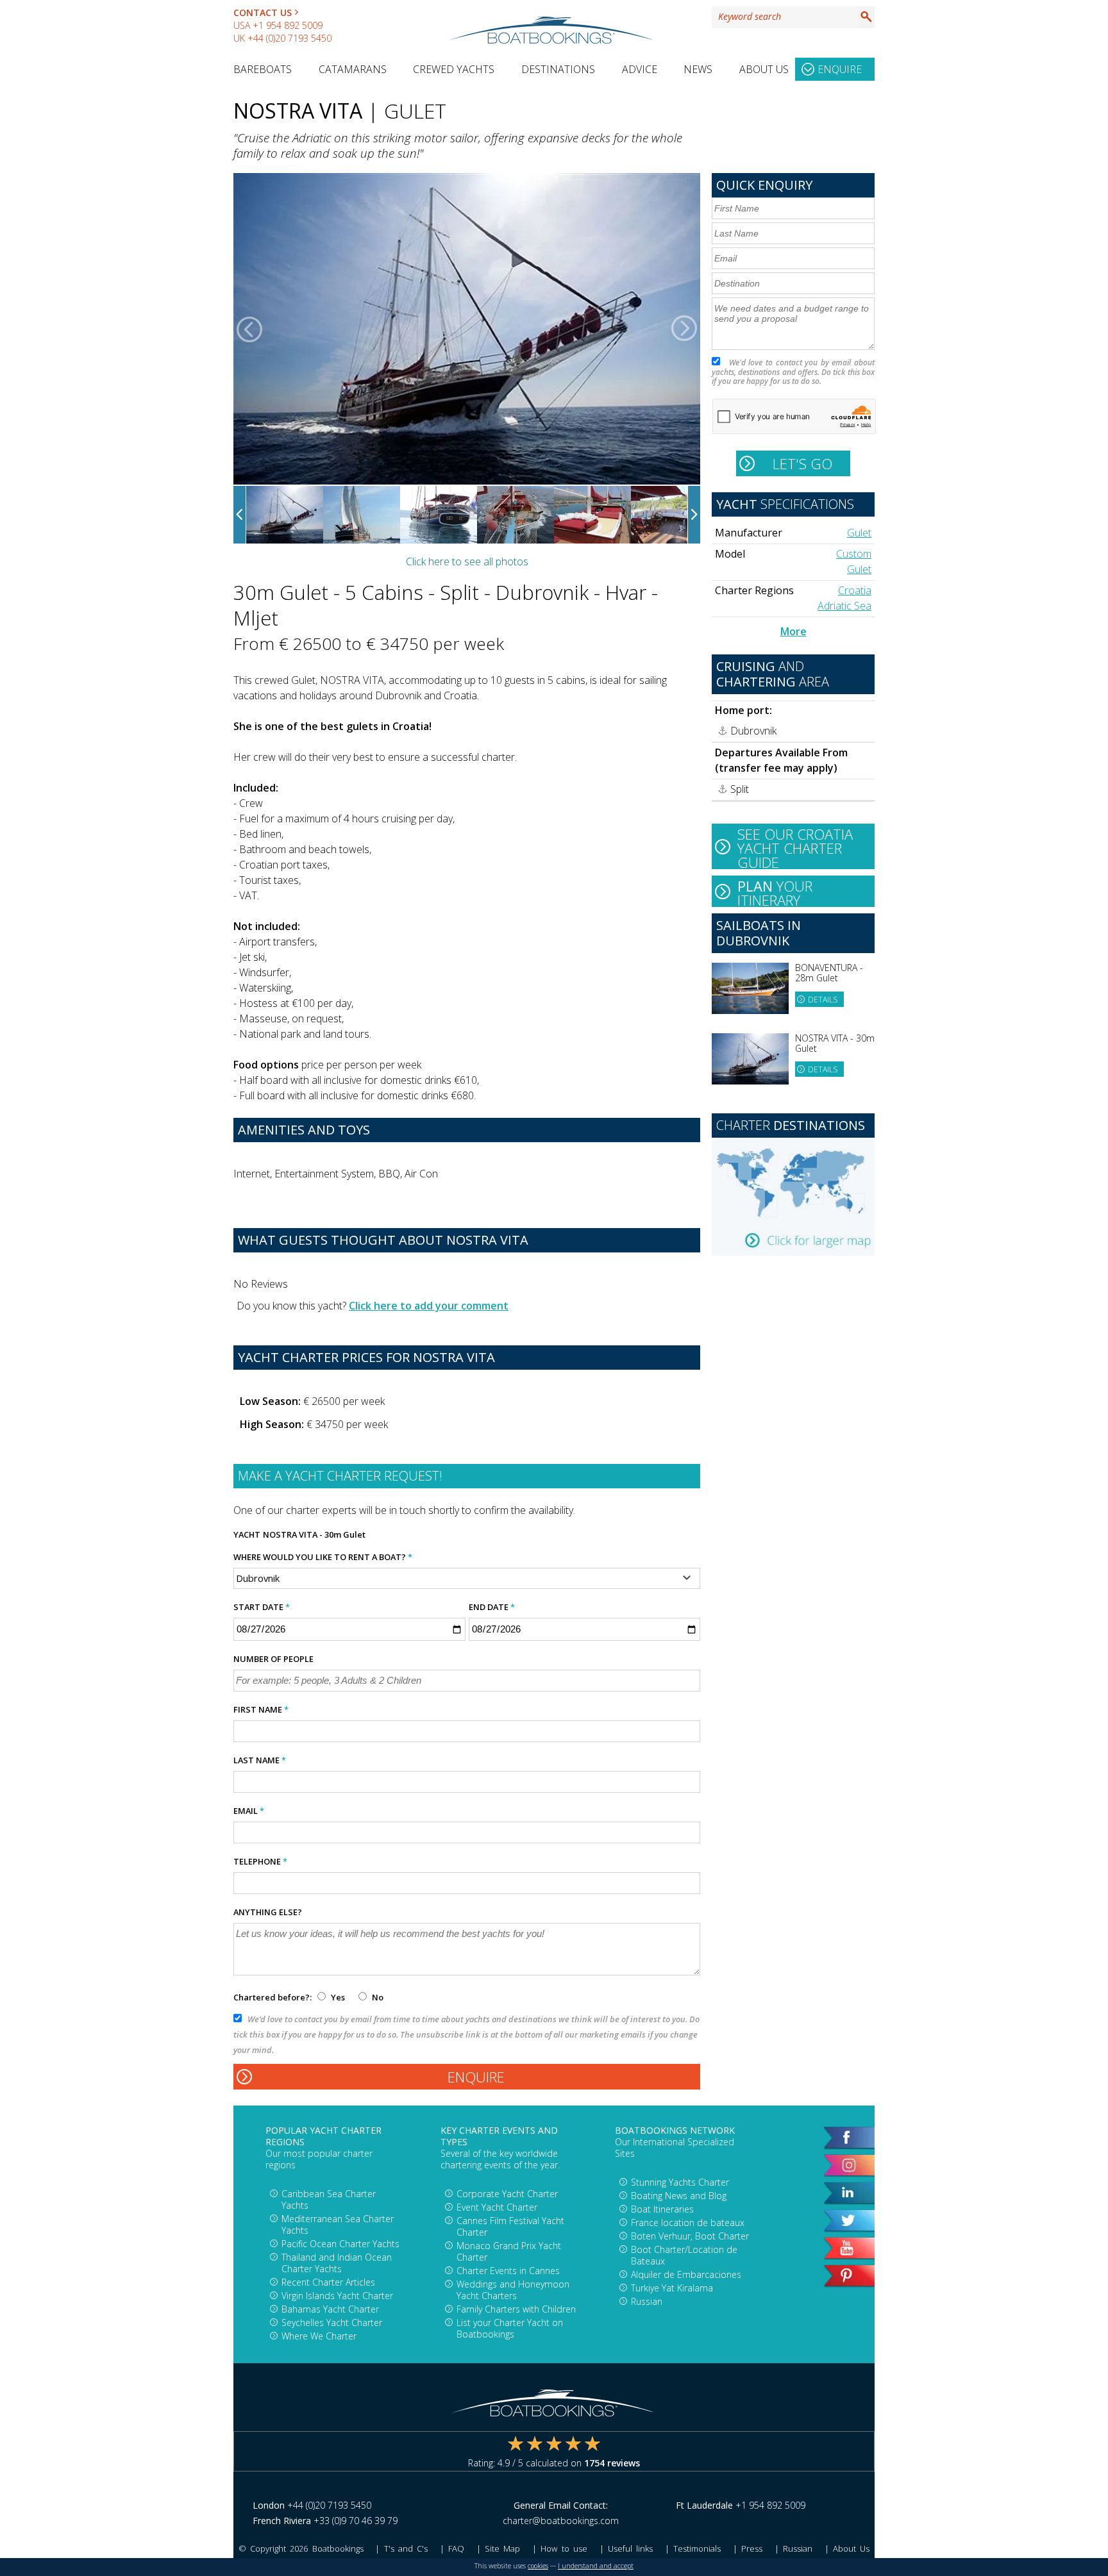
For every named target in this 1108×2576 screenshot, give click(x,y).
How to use (564, 2548)
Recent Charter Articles (328, 2282)
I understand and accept (596, 2566)
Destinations (558, 69)
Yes (338, 1997)
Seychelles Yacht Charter (332, 2323)
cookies (538, 2566)
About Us (764, 69)
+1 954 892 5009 (288, 25)
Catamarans (353, 69)
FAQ (456, 2548)
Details (823, 1000)
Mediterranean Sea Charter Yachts (338, 2224)
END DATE (492, 1607)
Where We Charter (319, 2336)
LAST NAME (260, 1760)
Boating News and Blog (679, 2196)
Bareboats (263, 69)
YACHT (247, 1534)
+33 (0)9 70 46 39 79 (356, 2521)
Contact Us (263, 12)
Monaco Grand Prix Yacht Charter (509, 2251)
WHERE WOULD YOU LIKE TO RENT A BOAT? (323, 1557)
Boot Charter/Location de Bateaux (684, 2255)
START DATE (262, 1607)
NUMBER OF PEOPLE (273, 1659)
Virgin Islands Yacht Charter (337, 2296)
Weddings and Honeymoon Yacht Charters (513, 2290)
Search (866, 17)
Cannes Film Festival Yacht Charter (510, 2226)
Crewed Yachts (454, 69)
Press (752, 2548)
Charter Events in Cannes (508, 2271)
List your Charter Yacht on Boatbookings (510, 2328)
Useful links (630, 2548)
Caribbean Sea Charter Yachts (329, 2199)
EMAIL (249, 1811)
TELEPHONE (260, 1861)
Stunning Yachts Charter (680, 2182)
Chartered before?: (273, 1997)
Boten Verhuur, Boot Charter (690, 2236)
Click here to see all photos (467, 561)
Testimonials (697, 2548)
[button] (249, 329)
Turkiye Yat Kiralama (672, 2288)
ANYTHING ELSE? (268, 1912)
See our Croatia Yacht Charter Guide (795, 847)
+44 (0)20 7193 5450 (290, 38)
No (377, 1997)
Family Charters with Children (516, 2309)
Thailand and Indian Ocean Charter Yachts (337, 2263)
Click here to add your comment (429, 1306)
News (698, 69)
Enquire (840, 69)
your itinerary (775, 892)
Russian (647, 2301)
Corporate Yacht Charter (507, 2194)
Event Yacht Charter (497, 2207)
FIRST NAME (261, 1709)
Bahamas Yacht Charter (330, 2309)
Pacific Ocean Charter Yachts (340, 2244)
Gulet (859, 533)
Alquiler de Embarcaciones (686, 2274)
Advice (640, 69)
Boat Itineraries (662, 2209)
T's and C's (406, 2548)
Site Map (502, 2548)
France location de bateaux (688, 2223)
